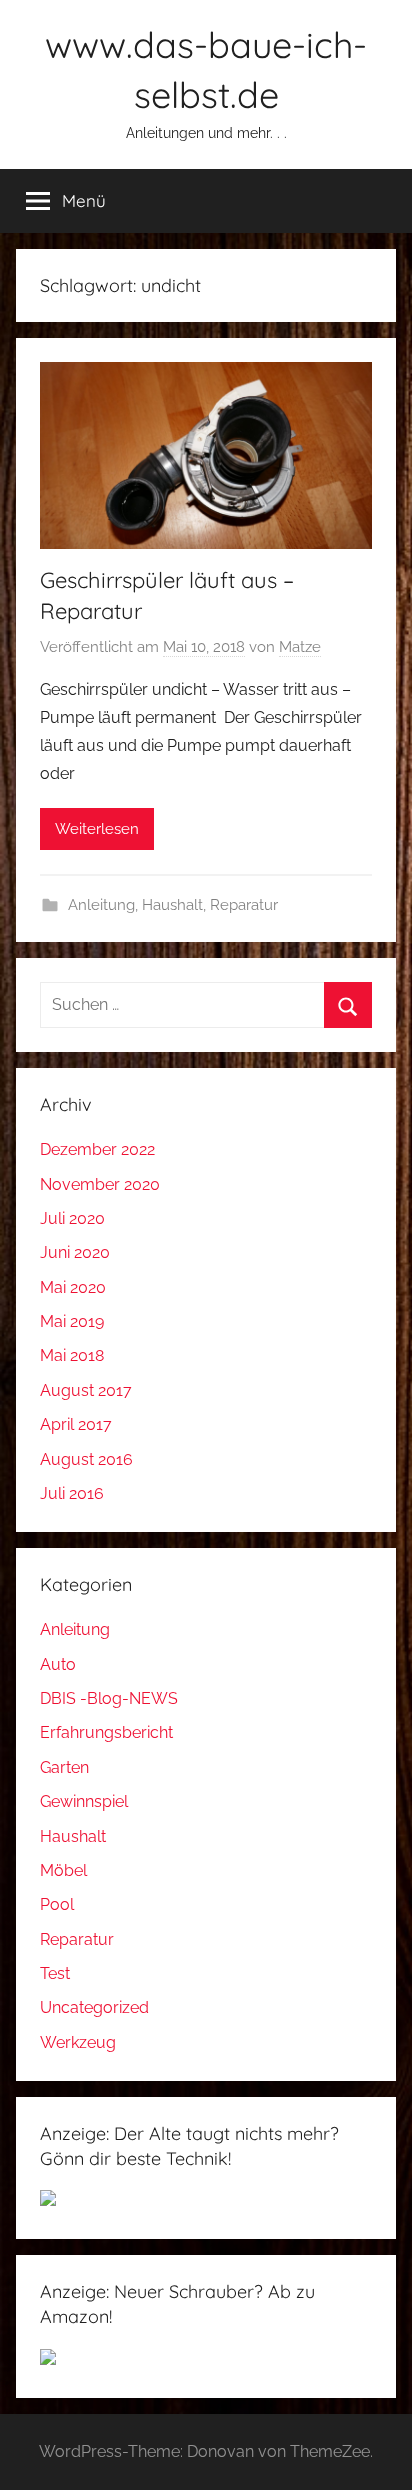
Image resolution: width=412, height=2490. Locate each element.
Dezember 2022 (97, 1149)
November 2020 (100, 1184)
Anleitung (101, 905)
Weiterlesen (97, 829)
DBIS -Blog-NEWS (109, 1698)
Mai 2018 (72, 1355)
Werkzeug (78, 2042)
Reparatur (244, 905)
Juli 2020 (72, 1218)
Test (55, 1973)
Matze (300, 647)
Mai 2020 (73, 1287)
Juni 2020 (75, 1252)
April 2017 (76, 1424)
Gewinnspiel (84, 1801)
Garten (64, 1767)
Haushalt (172, 905)
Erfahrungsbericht (106, 1732)
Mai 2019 (72, 1321)
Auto (58, 1664)
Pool (57, 1904)
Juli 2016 (72, 1493)
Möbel (63, 1870)
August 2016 (86, 1459)
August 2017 (86, 1390)
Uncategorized (94, 2007)
